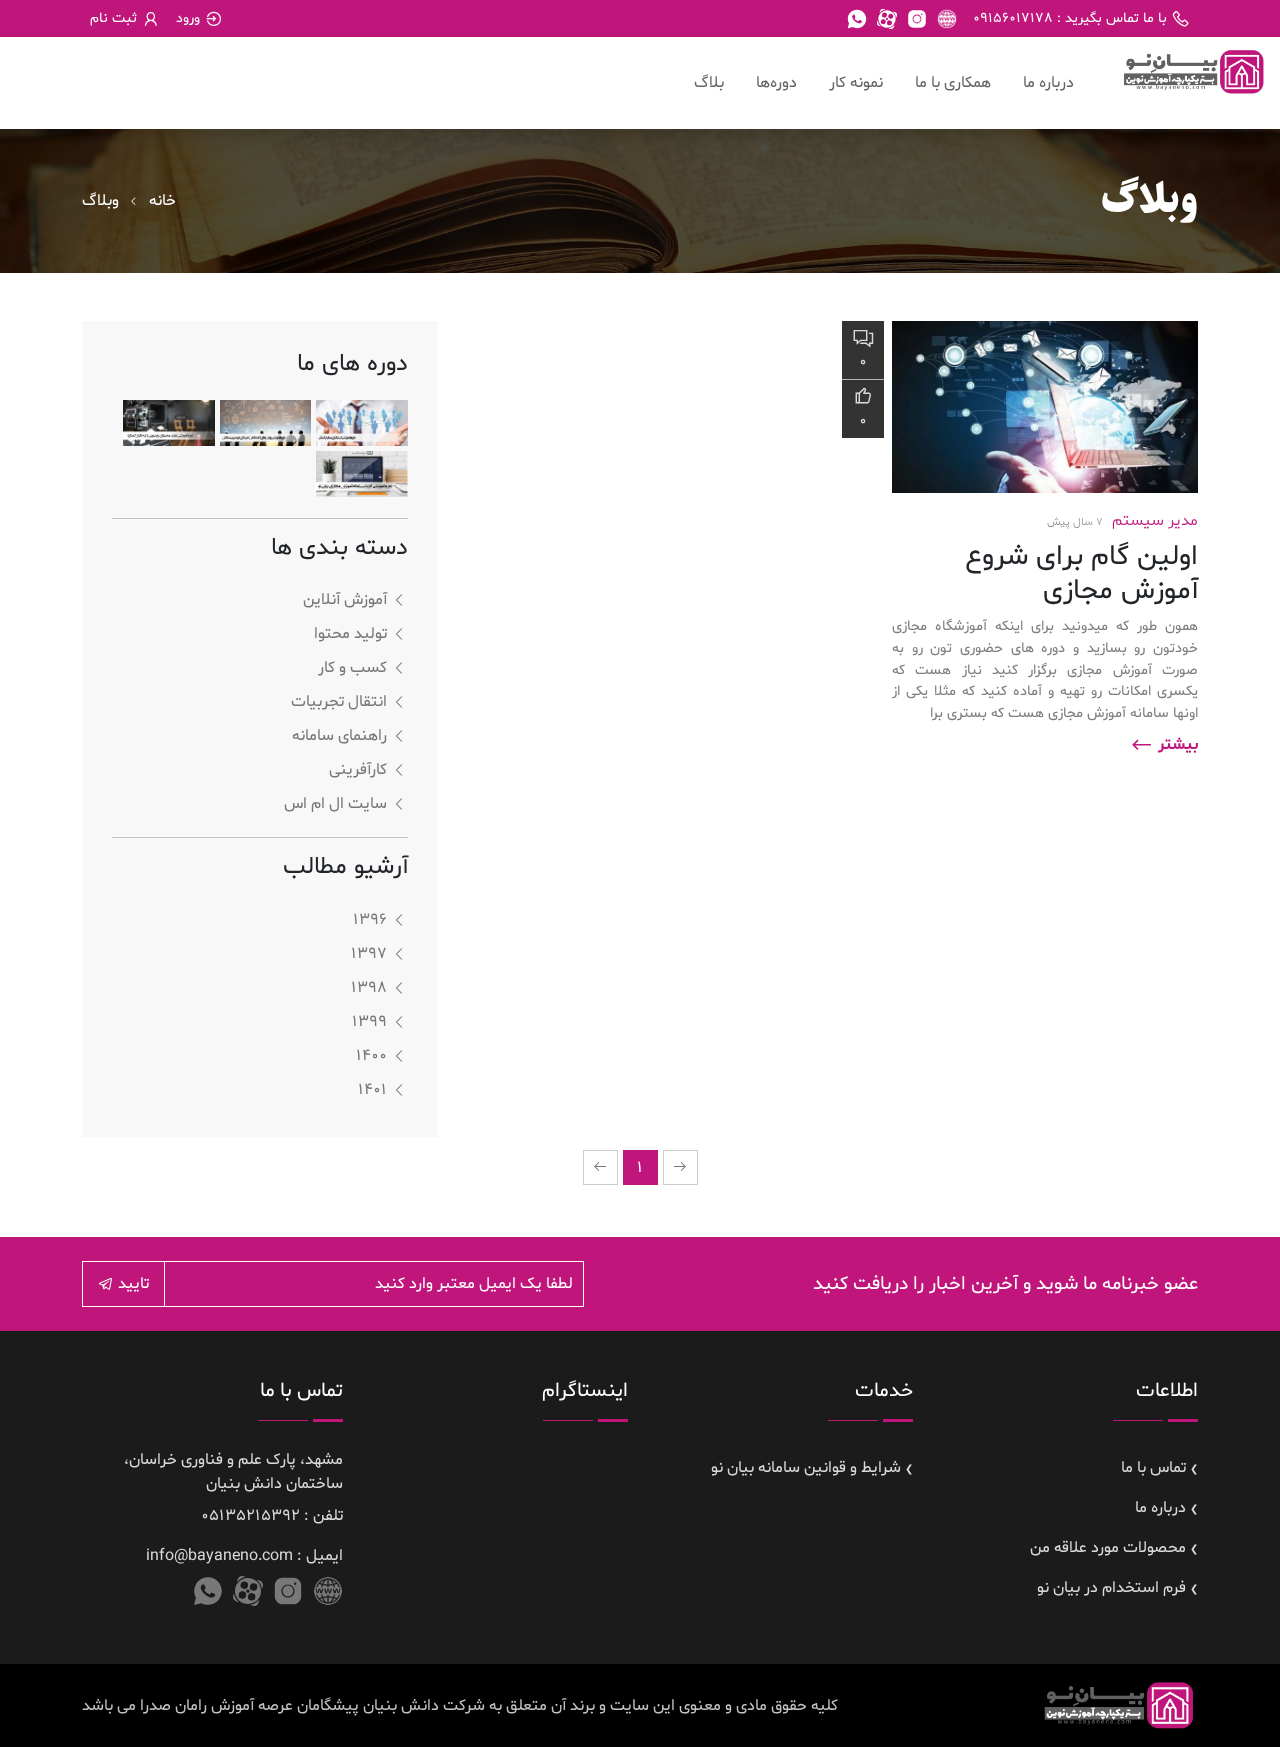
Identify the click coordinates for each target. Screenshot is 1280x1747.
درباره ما (1048, 83)
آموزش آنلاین (345, 600)
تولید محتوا (350, 634)
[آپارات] (887, 19)
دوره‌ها (776, 83)
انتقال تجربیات (339, 702)
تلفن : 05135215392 (272, 1516)
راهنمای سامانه (339, 736)
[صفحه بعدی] (600, 1167)
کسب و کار (352, 668)
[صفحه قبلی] (680, 1167)
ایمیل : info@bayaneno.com (244, 1556)
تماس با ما (1153, 1468)
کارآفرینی (358, 770)
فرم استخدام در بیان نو (1111, 1588)
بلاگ (709, 83)
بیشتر (1176, 745)
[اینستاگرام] (917, 19)
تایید (131, 1284)
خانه (162, 201)
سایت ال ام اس (335, 804)
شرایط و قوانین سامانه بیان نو (806, 1468)
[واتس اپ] (857, 19)
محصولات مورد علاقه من (1108, 1548)
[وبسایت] (947, 19)
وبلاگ (100, 201)
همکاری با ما (953, 83)
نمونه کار (856, 83)
